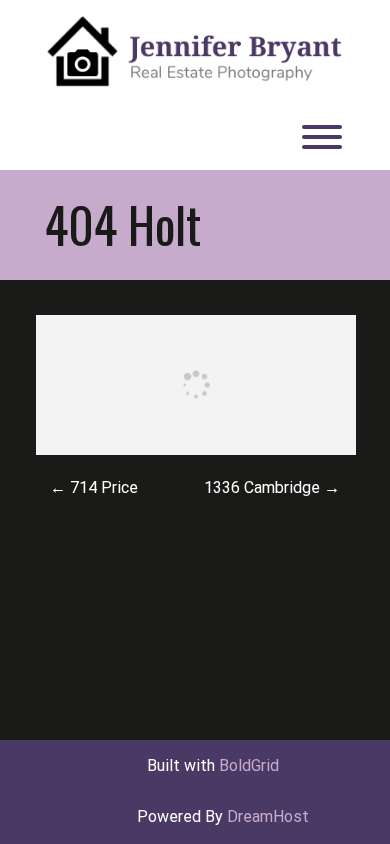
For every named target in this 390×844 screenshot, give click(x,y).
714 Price (94, 487)
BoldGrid (249, 765)
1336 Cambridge (272, 487)
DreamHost (268, 816)
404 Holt (123, 224)
